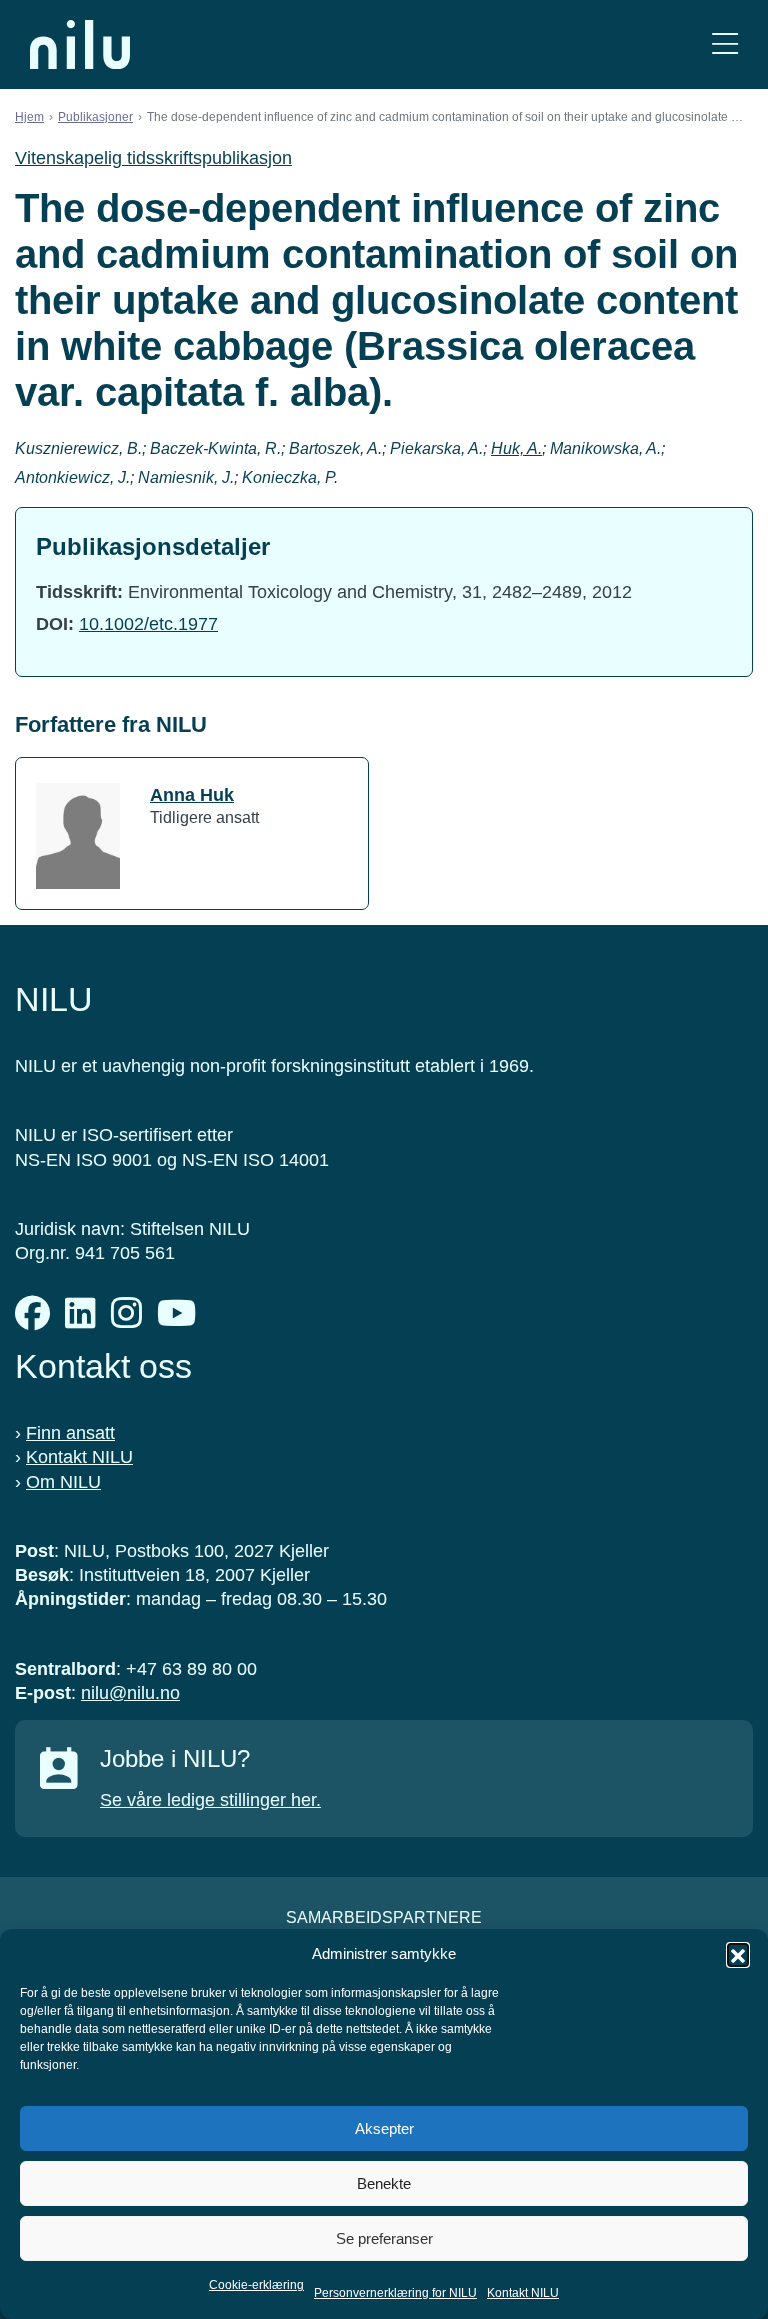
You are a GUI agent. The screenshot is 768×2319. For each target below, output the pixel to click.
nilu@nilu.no (130, 1693)
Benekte (384, 2183)
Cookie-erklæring (256, 2285)
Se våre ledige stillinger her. (210, 1800)
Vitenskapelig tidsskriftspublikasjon (153, 158)
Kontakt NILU (523, 2293)
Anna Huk (192, 795)
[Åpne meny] (725, 44)
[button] (738, 1954)
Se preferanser (384, 2238)
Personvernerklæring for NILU (395, 2293)
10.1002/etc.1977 (148, 624)
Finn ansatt (70, 1433)
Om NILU (63, 1482)
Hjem (29, 117)
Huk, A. (516, 448)
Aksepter (384, 2128)
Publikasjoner (95, 117)
